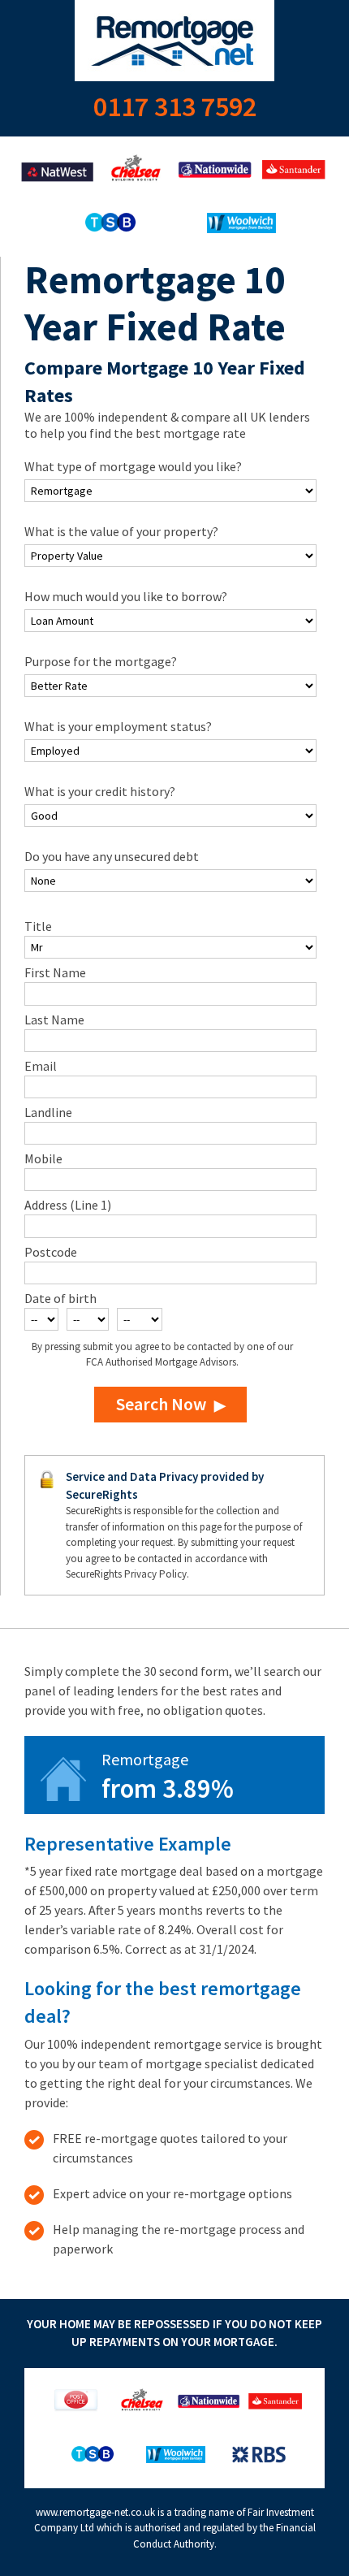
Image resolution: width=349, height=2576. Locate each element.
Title (38, 926)
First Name (55, 972)
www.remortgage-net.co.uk (95, 2512)
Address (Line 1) (68, 1205)
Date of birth (60, 1298)
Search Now (161, 1404)
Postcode (51, 1252)
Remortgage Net (174, 41)
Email (41, 1066)
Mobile (43, 1158)
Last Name (54, 1020)
